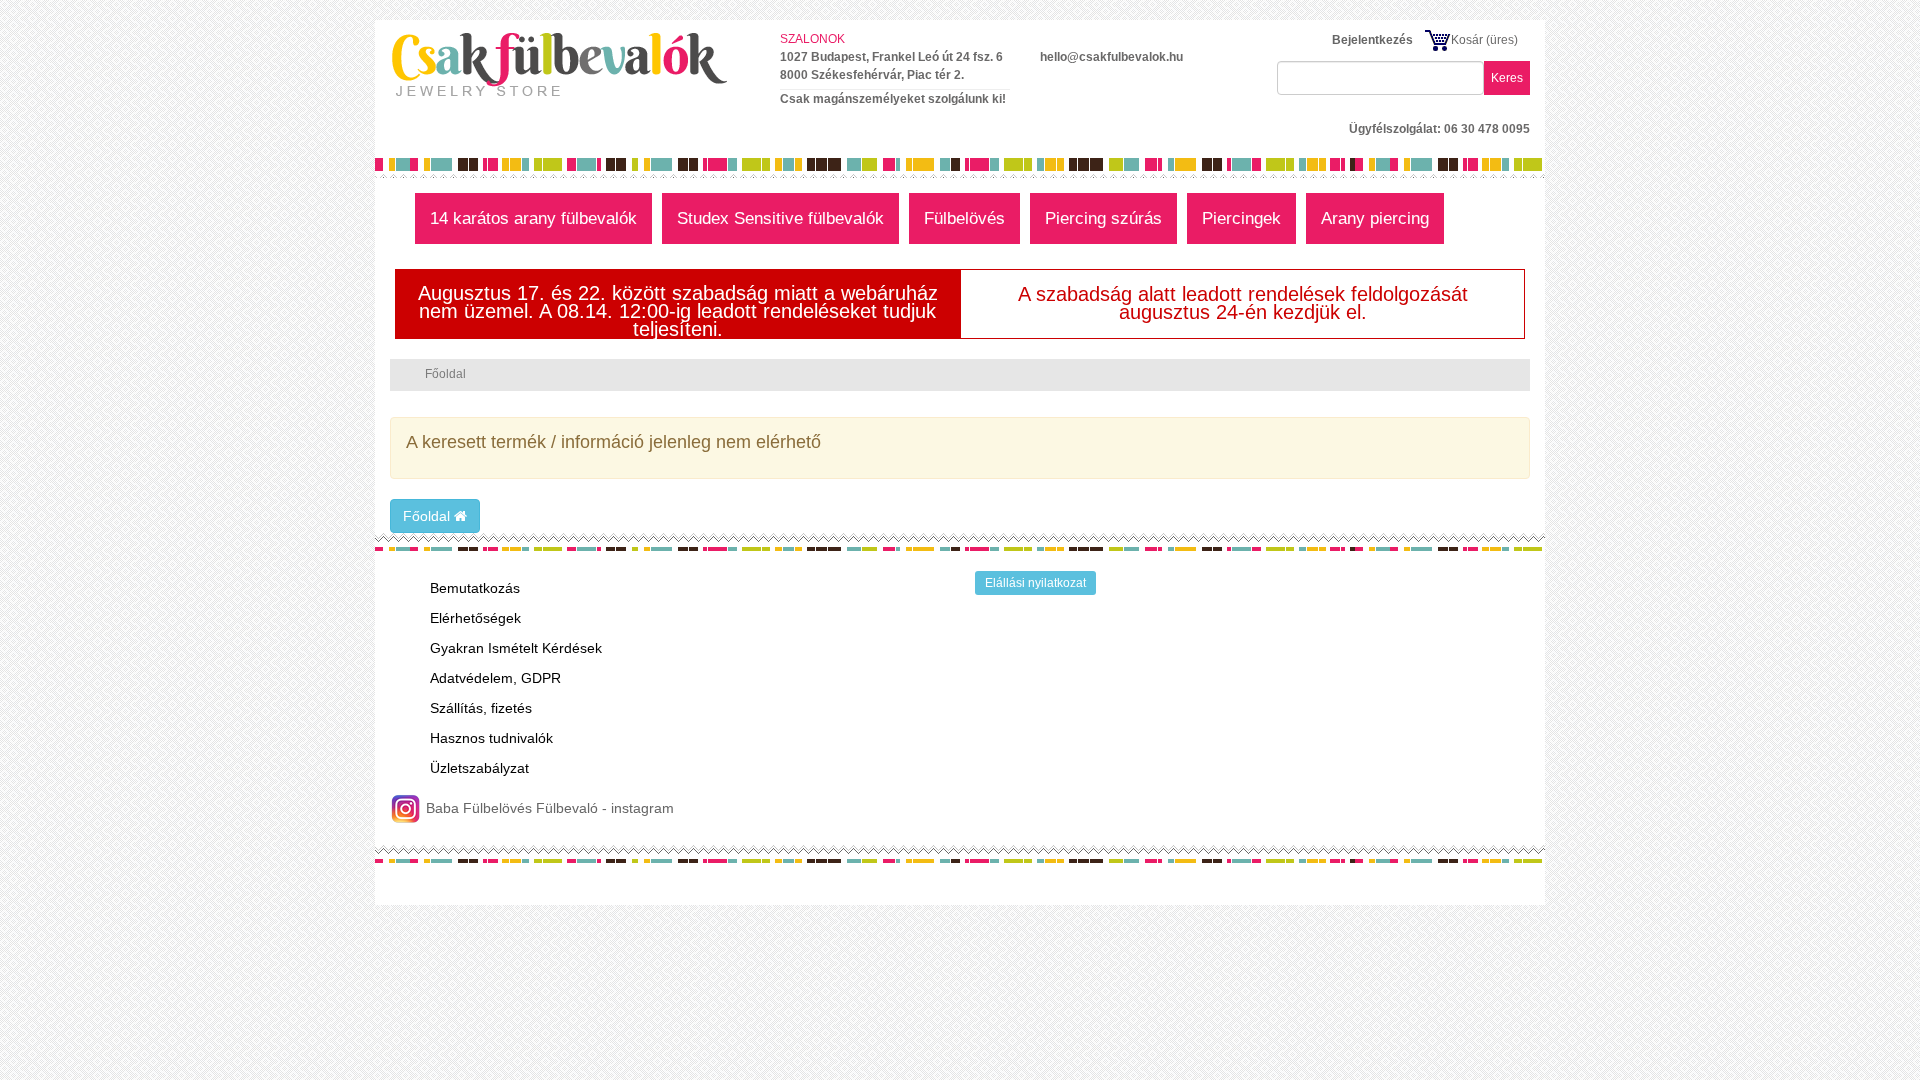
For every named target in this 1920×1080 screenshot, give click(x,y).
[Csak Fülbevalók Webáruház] (570, 64)
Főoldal (428, 516)
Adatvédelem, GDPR (495, 678)
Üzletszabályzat (479, 768)
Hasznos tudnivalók (491, 738)
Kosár (1467, 40)
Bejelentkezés (1372, 40)
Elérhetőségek (475, 618)
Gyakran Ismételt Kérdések (516, 648)
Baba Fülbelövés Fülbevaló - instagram (548, 808)
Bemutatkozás (475, 588)
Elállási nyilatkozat (1035, 583)
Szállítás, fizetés (481, 708)
